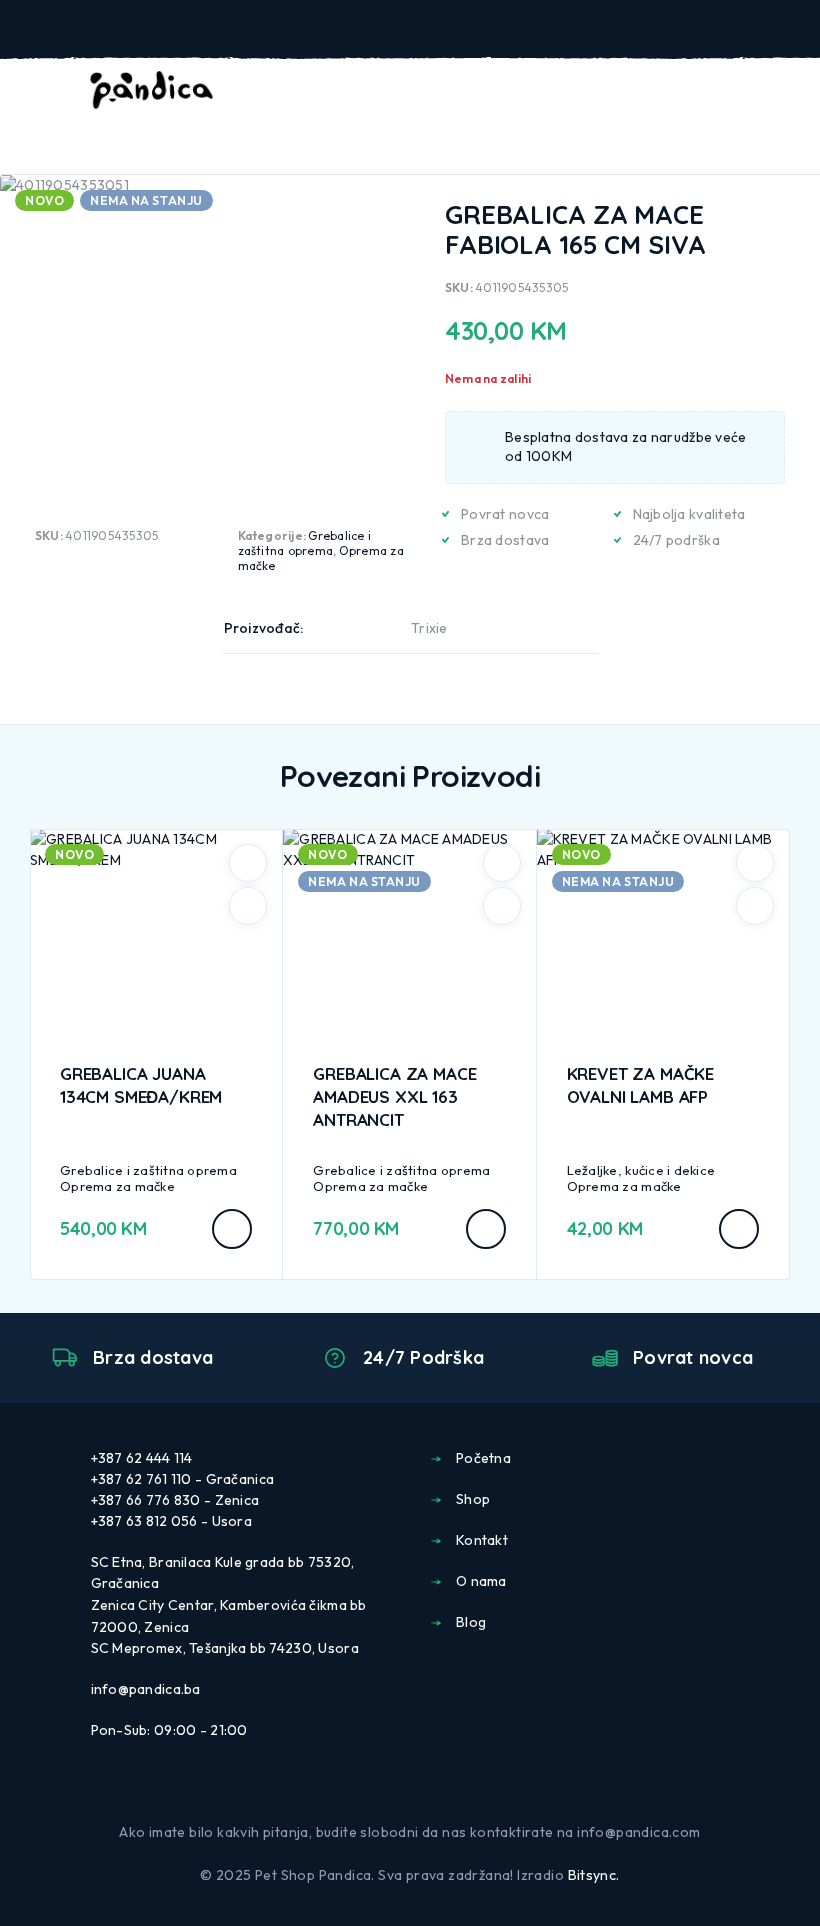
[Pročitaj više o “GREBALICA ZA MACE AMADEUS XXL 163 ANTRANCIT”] (486, 1229)
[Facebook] (394, 1790)
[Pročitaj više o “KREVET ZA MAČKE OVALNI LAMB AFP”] (739, 1229)
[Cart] (791, 90)
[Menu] (43, 90)
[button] (232, 1229)
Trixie (429, 628)
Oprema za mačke (117, 1186)
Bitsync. (594, 1875)
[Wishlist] (758, 91)
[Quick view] (248, 906)
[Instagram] (426, 1790)
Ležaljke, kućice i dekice (641, 1170)
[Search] (694, 92)
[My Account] (726, 91)
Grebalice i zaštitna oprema (305, 543)
